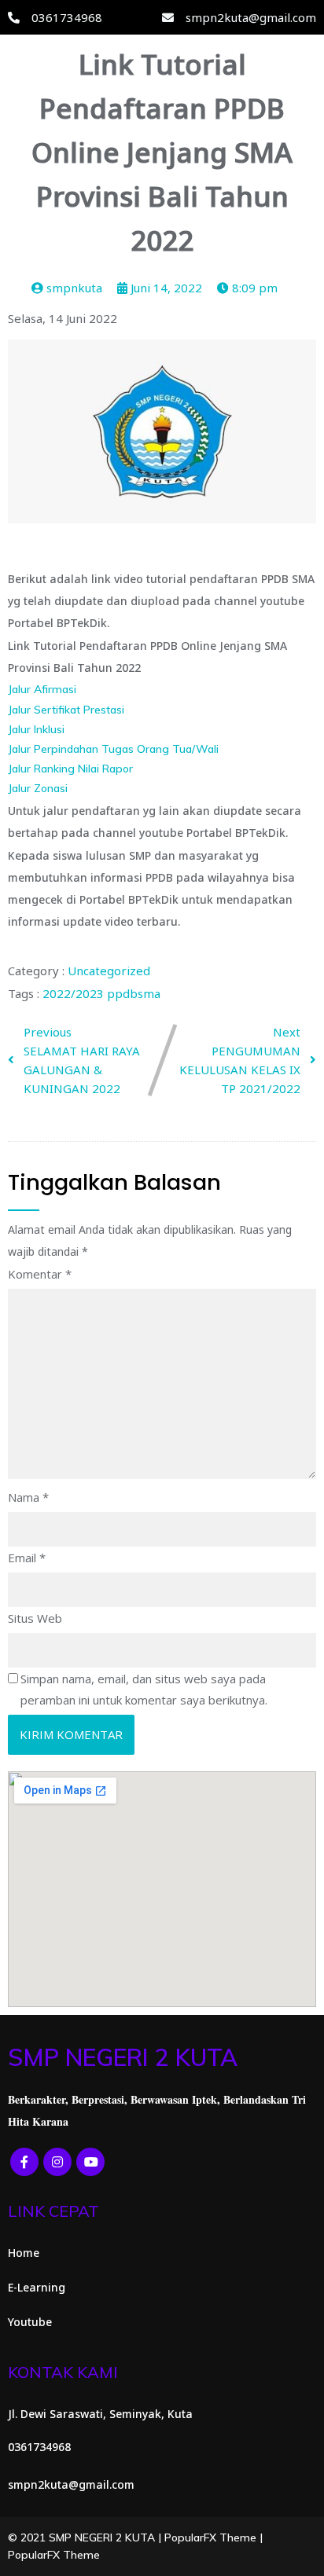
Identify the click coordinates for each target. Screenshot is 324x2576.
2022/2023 (75, 993)
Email (27, 1558)
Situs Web (35, 1618)
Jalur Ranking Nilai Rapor (70, 769)
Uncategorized (109, 971)
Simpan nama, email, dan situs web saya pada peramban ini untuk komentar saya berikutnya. (144, 1689)
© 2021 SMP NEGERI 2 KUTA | (86, 2537)
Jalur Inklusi (36, 729)
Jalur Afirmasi (42, 689)
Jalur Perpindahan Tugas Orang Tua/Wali (113, 749)
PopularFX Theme (210, 2537)
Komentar (40, 1274)
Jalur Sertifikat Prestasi (66, 710)
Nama (28, 1497)
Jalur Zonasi (38, 788)
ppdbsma (134, 993)
